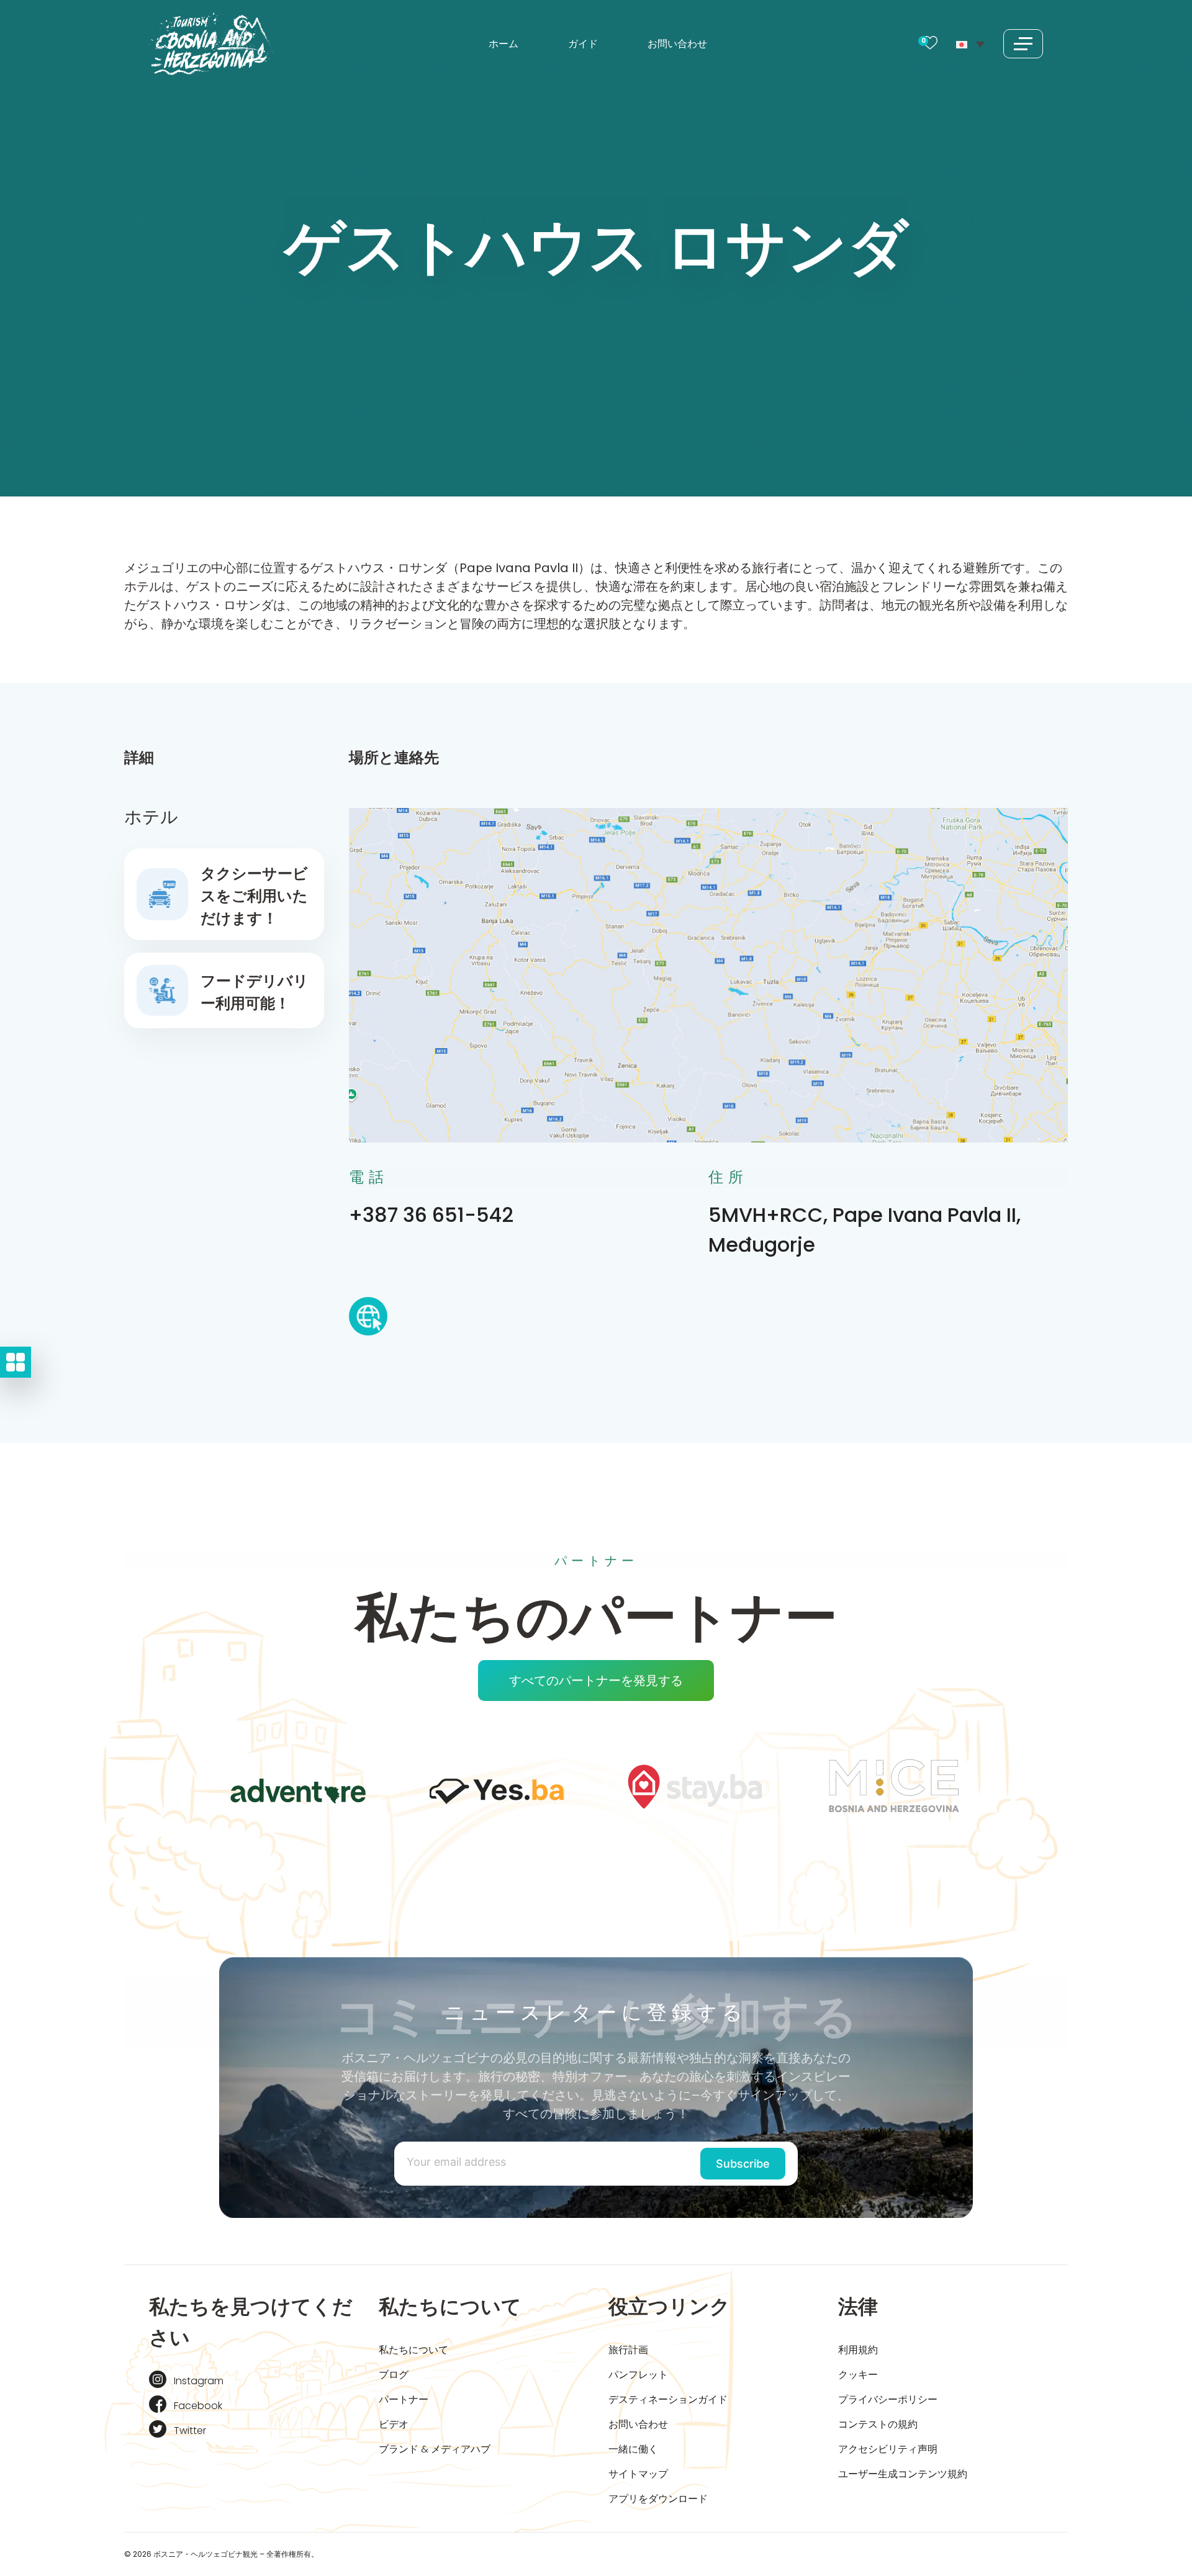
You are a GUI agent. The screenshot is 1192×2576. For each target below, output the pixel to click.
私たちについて (413, 2350)
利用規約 (858, 2350)
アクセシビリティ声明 (888, 2449)
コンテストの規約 (878, 2424)
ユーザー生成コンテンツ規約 (903, 2474)
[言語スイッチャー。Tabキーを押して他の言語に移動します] (970, 43)
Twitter (190, 2430)
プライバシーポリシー (888, 2399)
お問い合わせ (677, 44)
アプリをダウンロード (658, 2499)
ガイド (583, 44)
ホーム (503, 44)
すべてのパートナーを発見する (596, 1681)
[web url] (368, 1320)
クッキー (858, 2375)
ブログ (394, 2375)
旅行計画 (628, 2350)
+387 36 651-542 (431, 1215)
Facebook (198, 2406)
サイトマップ (638, 2474)
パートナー (404, 2399)
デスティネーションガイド (668, 2399)
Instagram (199, 2381)
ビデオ (394, 2424)
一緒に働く (633, 2449)
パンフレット (638, 2375)
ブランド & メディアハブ (435, 2449)
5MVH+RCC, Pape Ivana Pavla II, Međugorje (865, 1230)
